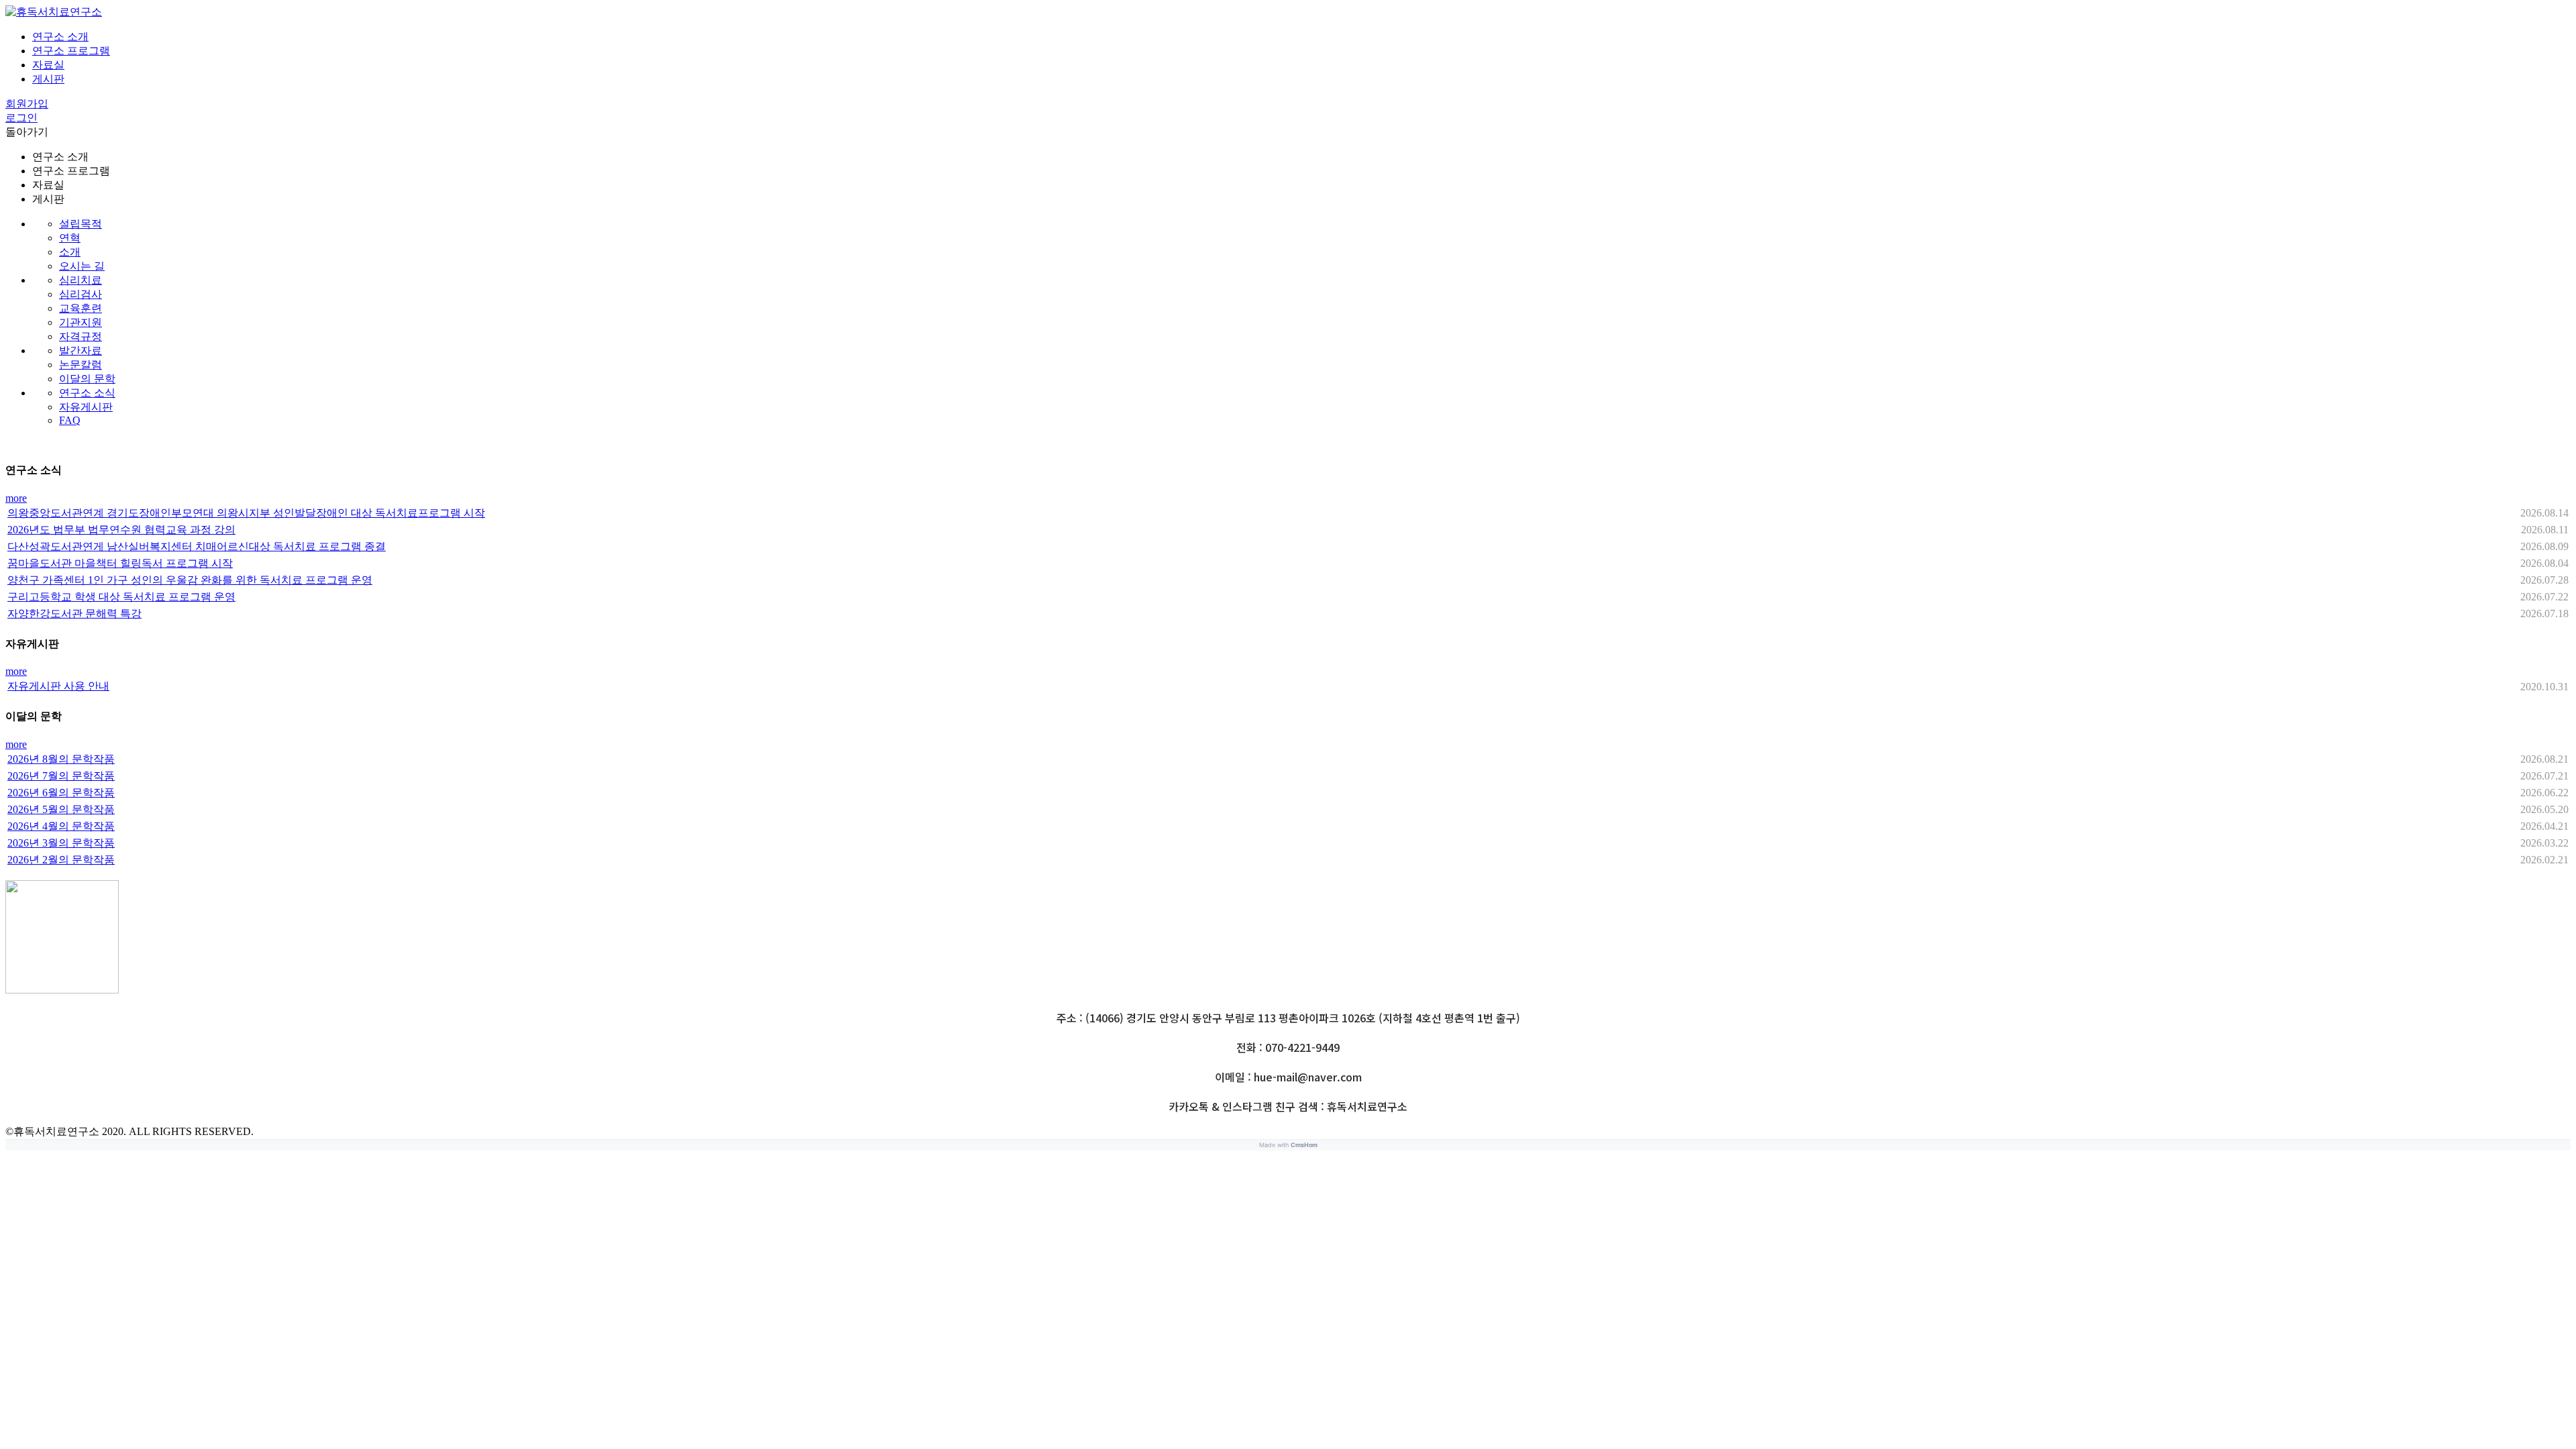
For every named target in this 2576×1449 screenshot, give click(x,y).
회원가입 (27, 104)
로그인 (21, 118)
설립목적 (80, 224)
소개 (70, 252)
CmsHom (1304, 1145)
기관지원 (80, 322)
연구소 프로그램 (71, 51)
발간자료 (80, 351)
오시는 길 (82, 266)
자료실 (48, 65)
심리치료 (80, 280)
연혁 (70, 238)
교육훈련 (80, 308)
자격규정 (80, 336)
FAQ (70, 420)
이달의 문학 (87, 379)
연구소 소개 (60, 37)
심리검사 (80, 294)
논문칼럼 (80, 365)
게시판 (48, 79)
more (16, 498)
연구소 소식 (87, 393)
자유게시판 (86, 407)
